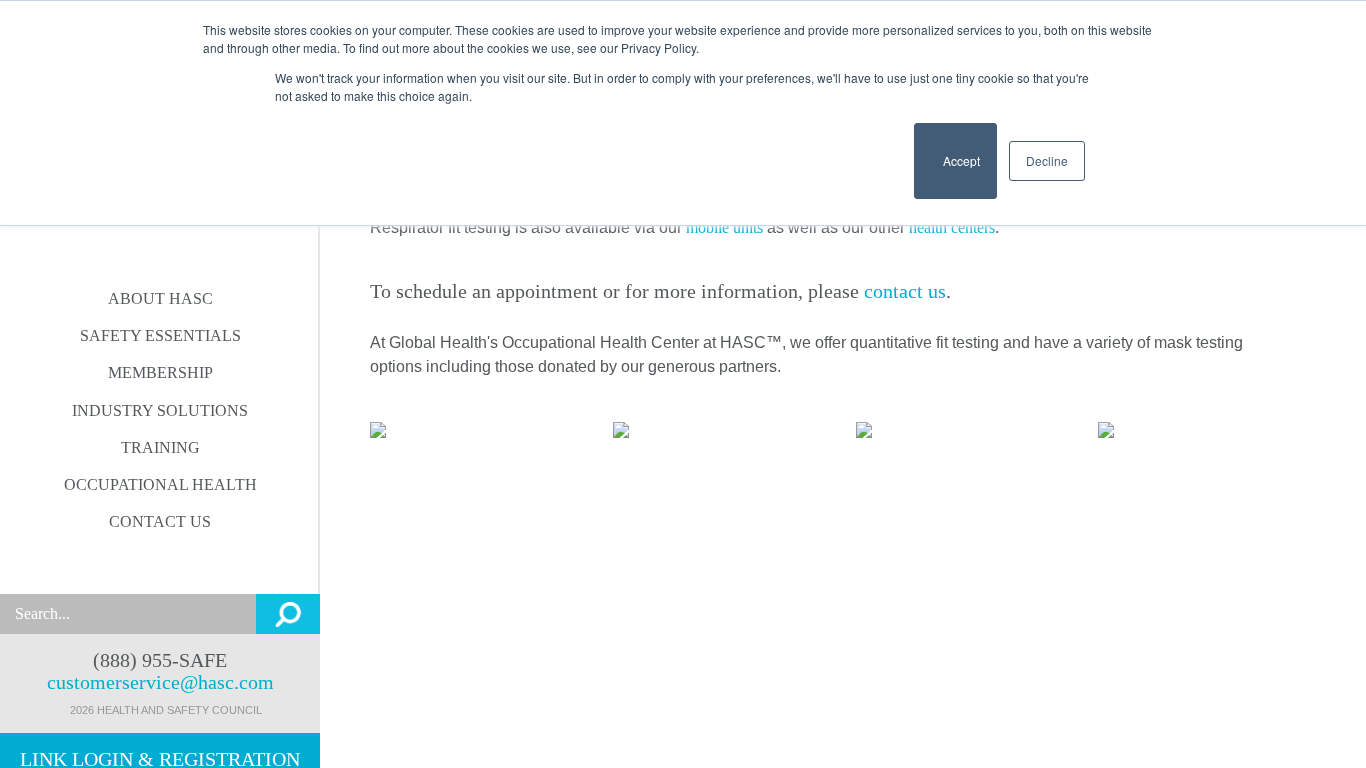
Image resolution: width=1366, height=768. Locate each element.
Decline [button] (1047, 160)
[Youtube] (179, 567)
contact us (905, 291)
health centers (952, 227)
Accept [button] (955, 169)
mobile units (724, 227)
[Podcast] (218, 567)
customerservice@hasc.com (160, 682)
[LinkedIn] (101, 567)
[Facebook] (140, 567)
